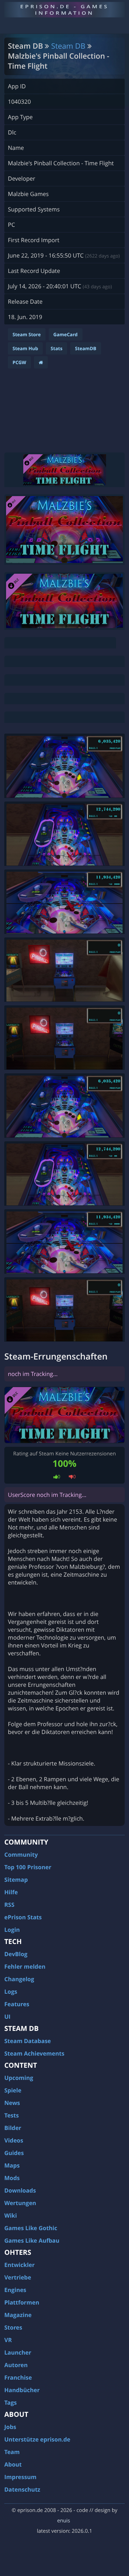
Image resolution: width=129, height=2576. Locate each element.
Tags (11, 2403)
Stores (13, 2327)
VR (8, 2340)
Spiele (13, 2090)
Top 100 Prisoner (28, 1867)
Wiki (11, 2215)
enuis (63, 2521)
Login (12, 1930)
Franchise (18, 2377)
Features (17, 2004)
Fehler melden (25, 1967)
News (12, 2103)
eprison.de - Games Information (64, 9)
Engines (15, 2290)
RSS (9, 1905)
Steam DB (68, 46)
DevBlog (16, 1954)
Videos (14, 2140)
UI (7, 2017)
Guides (14, 2153)
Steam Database (28, 2041)
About (13, 2464)
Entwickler (20, 2265)
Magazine (18, 2315)
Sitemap (16, 1880)
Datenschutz (22, 2489)
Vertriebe (18, 2277)
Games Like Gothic (31, 2228)
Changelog (19, 1979)
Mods (12, 2178)
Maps (12, 2165)
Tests (11, 2115)
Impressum (20, 2477)
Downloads (20, 2190)
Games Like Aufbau (32, 2240)
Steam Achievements (34, 2053)
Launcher (18, 2352)
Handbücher (22, 2390)
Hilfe (11, 1892)
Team (12, 2452)
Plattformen (22, 2302)
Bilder (13, 2128)
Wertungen (20, 2203)
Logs (11, 1992)
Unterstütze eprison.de (37, 2439)
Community (21, 1855)
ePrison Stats (23, 1917)
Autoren (16, 2365)
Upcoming (19, 2078)
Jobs (10, 2427)
